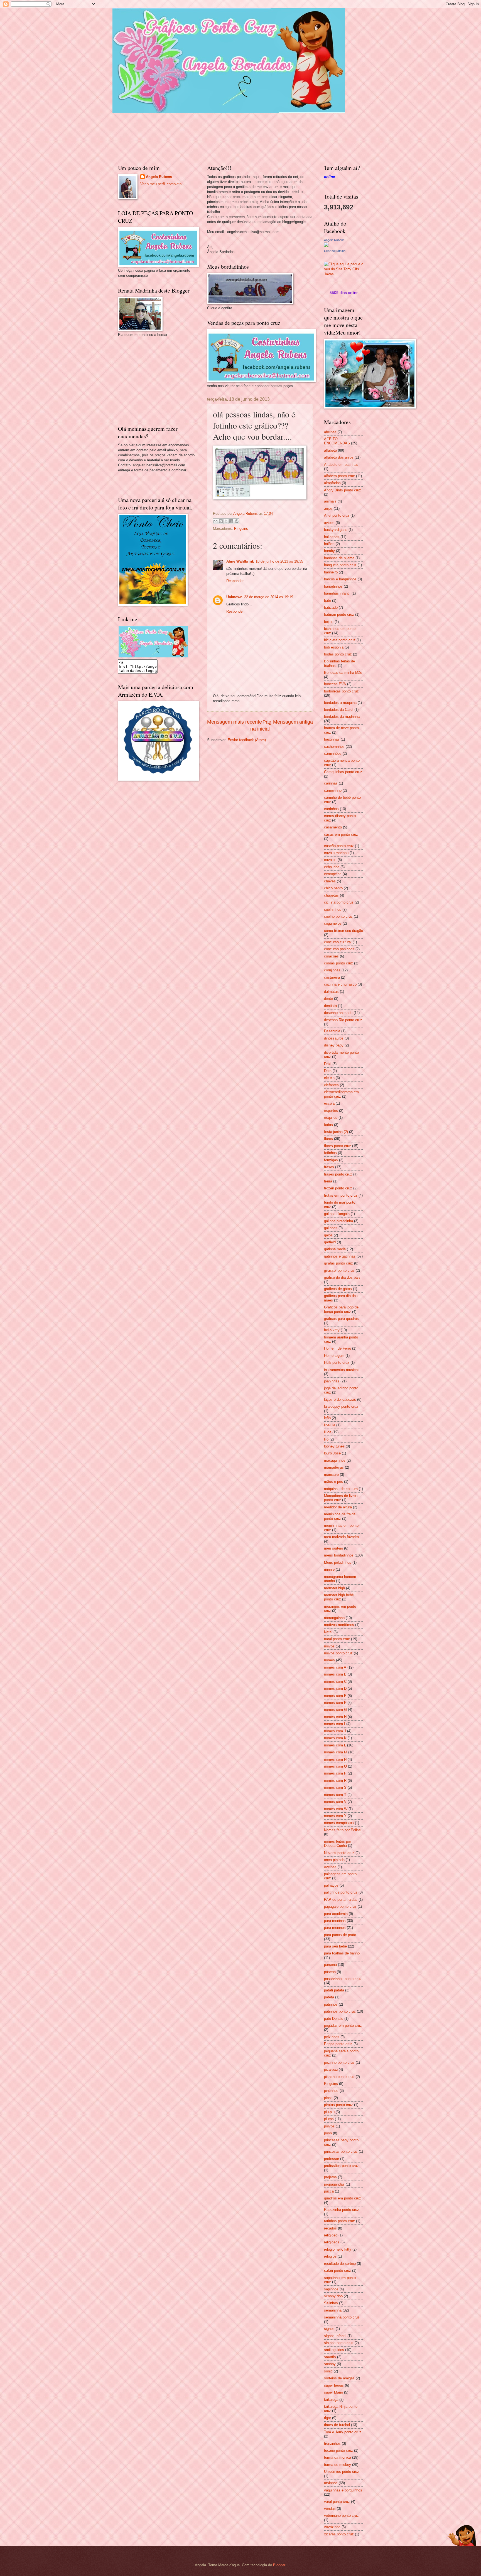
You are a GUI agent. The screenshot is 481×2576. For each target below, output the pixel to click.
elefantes (331, 1085)
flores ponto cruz (338, 1146)
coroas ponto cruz (338, 963)
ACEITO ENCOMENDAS (337, 441)
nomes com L (335, 1745)
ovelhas (330, 1867)
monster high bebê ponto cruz (339, 1597)
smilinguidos (334, 2350)
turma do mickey (338, 2465)
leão (327, 1418)
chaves (330, 881)
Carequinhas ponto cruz (343, 772)
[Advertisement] (160, 380)
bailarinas (332, 537)
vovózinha (332, 2527)
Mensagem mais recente (235, 722)
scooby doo (333, 2296)
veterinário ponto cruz (341, 2516)
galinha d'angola (337, 1214)
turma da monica (338, 2457)
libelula (330, 1425)
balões (329, 544)
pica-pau (331, 2069)
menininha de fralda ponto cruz (340, 1516)
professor (332, 2159)
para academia (336, 1914)
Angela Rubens (159, 177)
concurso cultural (338, 942)
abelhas (330, 432)
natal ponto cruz (337, 1639)
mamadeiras (334, 1467)
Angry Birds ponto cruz (343, 490)
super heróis (334, 2385)
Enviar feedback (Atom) (247, 740)
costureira (332, 977)
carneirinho (333, 790)
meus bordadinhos (339, 1555)
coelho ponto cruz (338, 916)
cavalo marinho (336, 853)
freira (328, 1181)
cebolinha (332, 867)
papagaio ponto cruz (340, 1906)
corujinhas (332, 970)
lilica (328, 1432)
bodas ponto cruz (338, 654)
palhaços (331, 1885)
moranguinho (334, 1618)
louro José (332, 1453)
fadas (328, 1125)
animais (330, 501)
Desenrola (332, 1031)
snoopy (330, 2364)
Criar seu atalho (335, 251)
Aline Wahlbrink (240, 561)
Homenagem (334, 1356)
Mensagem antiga (293, 722)
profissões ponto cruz (341, 2166)
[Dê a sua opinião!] (221, 521)
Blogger (279, 2565)
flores (328, 1139)
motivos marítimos (339, 1625)
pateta (329, 1997)
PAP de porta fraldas (341, 1900)
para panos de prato (340, 1935)
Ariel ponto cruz (337, 515)
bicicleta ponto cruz (340, 640)
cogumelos (333, 923)
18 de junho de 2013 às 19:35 (279, 561)
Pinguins (241, 529)
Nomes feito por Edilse (342, 1830)
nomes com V (335, 1802)
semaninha (333, 2310)
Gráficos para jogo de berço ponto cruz (341, 1309)
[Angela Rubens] (326, 246)
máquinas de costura (341, 1489)
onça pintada (334, 1860)
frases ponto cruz (338, 1174)
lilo (326, 1439)
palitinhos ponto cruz (341, 1892)
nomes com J (335, 1731)
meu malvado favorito (341, 1537)
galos (328, 1235)
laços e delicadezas (340, 1400)
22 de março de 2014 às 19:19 (269, 597)
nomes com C (335, 1682)
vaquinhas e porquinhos (343, 2490)
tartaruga (331, 2400)
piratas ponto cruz (338, 2105)
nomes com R (335, 1781)
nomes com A (335, 1667)
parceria (330, 1965)
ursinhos (331, 2483)
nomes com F (335, 1703)
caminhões (333, 754)
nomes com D (335, 1688)
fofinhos (330, 1153)
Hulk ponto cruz (337, 1363)
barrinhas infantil (337, 593)
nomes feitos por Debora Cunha (338, 1843)
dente (328, 999)
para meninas (335, 1921)
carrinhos (331, 809)
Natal (328, 1632)
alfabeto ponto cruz (339, 476)
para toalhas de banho (342, 1953)
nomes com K (335, 1738)
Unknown (234, 597)
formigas (331, 1160)
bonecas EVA (335, 684)
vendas (330, 2509)
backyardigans (336, 530)
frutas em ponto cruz (341, 1195)
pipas (328, 2098)
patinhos (331, 2004)
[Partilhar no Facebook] (231, 521)
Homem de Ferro (338, 1348)
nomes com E (335, 1696)
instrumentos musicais (342, 1370)
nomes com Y (335, 1816)
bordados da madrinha (342, 717)
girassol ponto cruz (339, 1270)
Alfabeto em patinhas (341, 465)
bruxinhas (332, 739)
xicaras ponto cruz (339, 2534)
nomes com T (335, 1795)
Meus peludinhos (338, 1562)
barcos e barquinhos (340, 579)
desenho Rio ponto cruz (343, 1020)
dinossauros (334, 1038)
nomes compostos (339, 1823)
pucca (329, 2191)
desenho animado (338, 1013)
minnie (329, 1569)
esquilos (331, 1118)
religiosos (332, 2242)
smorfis (330, 2357)
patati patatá (334, 1990)
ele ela (329, 1078)
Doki (328, 1064)
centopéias (333, 874)
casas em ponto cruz (341, 834)
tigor (327, 2418)
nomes (329, 1660)
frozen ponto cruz (338, 1188)
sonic (328, 2371)
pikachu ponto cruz (339, 2077)
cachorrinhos (334, 747)
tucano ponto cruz (338, 2450)
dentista (330, 1006)
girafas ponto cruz (338, 1263)
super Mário (333, 2392)
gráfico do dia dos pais (342, 1277)
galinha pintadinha (338, 1221)
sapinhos (331, 2289)
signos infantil (335, 2336)
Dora (328, 1071)
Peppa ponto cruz (338, 2044)
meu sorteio (333, 1548)
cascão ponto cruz (339, 846)
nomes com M (336, 1752)
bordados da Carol (339, 710)
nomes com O (335, 1766)
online (329, 177)
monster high (334, 1588)
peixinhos (332, 2037)
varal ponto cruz (337, 2502)
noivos (329, 1646)
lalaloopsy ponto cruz (341, 1406)
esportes (331, 1111)
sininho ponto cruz (339, 2343)
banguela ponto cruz (340, 565)
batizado (331, 607)
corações (331, 956)
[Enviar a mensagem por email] (215, 521)
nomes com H (335, 1717)
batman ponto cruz (339, 614)
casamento (333, 827)
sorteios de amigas (339, 2378)
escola (329, 1103)
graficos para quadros (341, 1319)
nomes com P (335, 1773)
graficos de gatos (338, 1289)
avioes (329, 523)
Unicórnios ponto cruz (342, 2472)
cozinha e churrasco (340, 984)
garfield (330, 1242)
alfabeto (330, 450)
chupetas (331, 895)
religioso (331, 2235)
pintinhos (331, 2091)
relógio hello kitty (338, 2249)
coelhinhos (333, 910)
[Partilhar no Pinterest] (237, 521)
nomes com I (335, 1724)
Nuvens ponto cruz (339, 1853)
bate (327, 601)
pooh (328, 2133)
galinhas (331, 1228)
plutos (329, 2119)
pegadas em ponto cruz (343, 2026)
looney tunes (334, 1446)
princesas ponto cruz (341, 2151)
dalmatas (331, 992)
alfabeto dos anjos (339, 457)
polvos (329, 2126)
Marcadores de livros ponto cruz (341, 1498)
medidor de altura (338, 1507)
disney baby (334, 1045)
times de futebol (337, 2425)
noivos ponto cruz (338, 1653)
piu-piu (329, 2112)
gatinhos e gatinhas (340, 1256)
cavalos (330, 860)
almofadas (332, 483)
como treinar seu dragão (343, 931)
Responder (235, 581)
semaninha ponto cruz (342, 2317)
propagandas (334, 2184)
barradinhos (333, 586)
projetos (330, 2177)
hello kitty (332, 1330)
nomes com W (336, 1809)
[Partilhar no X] (226, 521)
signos (329, 2329)
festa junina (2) (336, 1132)
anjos (328, 508)
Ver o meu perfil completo (161, 184)
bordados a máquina (340, 703)
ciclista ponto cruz (339, 902)
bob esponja (334, 647)
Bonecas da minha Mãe (343, 673)
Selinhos (331, 2303)
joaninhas (332, 1381)
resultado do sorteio (340, 2264)
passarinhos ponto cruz (343, 1979)
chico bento (333, 888)
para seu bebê (335, 1946)
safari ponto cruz (338, 2271)
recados (330, 2228)
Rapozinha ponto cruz (342, 2210)
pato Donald (334, 2019)
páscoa (330, 1972)
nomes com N (335, 1759)
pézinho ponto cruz (339, 2062)
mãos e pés (333, 1482)
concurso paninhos (339, 949)
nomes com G (335, 1710)
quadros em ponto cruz (343, 2198)
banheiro (331, 572)
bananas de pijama (339, 558)
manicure (331, 1475)
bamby (329, 551)
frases (329, 1167)
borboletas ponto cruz (341, 691)
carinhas (331, 783)
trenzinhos (332, 2443)
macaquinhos (335, 1460)
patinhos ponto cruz (340, 2011)
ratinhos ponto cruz (339, 2221)
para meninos (335, 1928)
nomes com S (335, 1787)
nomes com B (335, 1674)
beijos (329, 622)
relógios (330, 2256)
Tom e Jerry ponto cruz (343, 2432)
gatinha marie (335, 1249)
